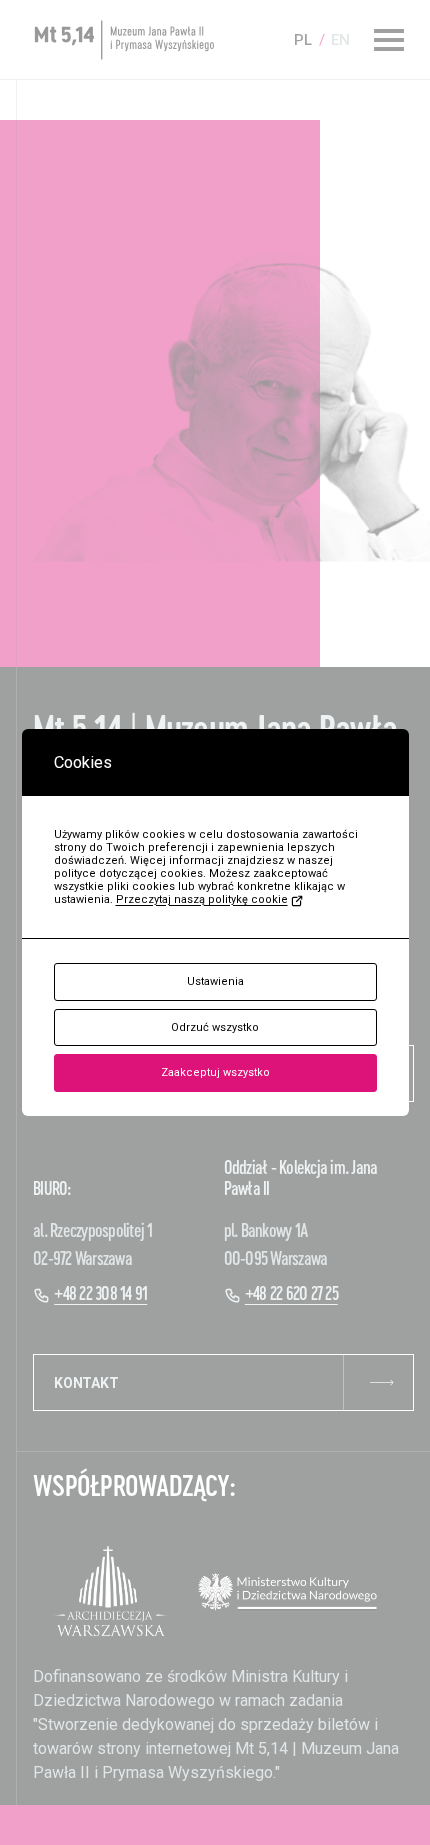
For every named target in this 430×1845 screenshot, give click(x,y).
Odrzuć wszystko (215, 1027)
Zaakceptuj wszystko (215, 1072)
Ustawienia (215, 981)
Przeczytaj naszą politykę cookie (202, 899)
